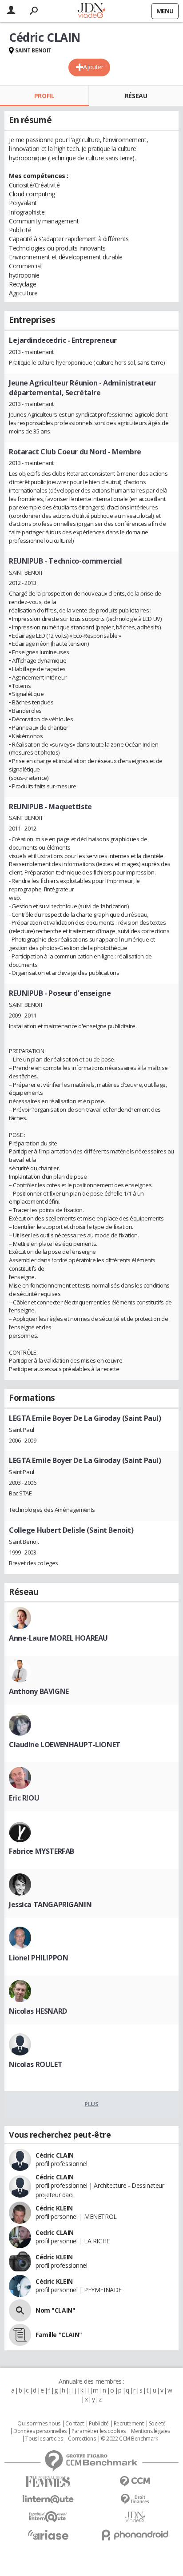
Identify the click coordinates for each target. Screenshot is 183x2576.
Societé (157, 2424)
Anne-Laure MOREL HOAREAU (58, 1638)
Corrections (82, 2439)
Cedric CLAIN (55, 2232)
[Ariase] (48, 2535)
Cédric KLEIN (54, 2208)
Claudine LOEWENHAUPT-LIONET (65, 1745)
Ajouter (93, 67)
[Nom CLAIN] (20, 2310)
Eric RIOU (24, 1798)
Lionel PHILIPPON (38, 1958)
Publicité (99, 2424)
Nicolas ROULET (36, 2064)
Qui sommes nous (39, 2424)
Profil (44, 96)
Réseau (136, 96)
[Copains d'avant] (48, 2517)
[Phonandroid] (135, 2535)
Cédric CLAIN (55, 2155)
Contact (74, 2424)
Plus (91, 2104)
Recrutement (129, 2424)
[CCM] (135, 2482)
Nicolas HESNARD (38, 2011)
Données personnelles (40, 2431)
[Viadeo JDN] (135, 2517)
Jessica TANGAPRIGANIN (50, 1904)
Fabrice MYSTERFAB (42, 1851)
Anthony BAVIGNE (39, 1691)
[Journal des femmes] (48, 2482)
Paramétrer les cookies (99, 2431)
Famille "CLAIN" (59, 2335)
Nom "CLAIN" (55, 2310)
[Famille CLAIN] (20, 2335)
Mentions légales (151, 2431)
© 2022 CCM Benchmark (129, 2439)
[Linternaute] (48, 2499)
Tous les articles (44, 2439)
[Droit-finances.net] (135, 2499)
